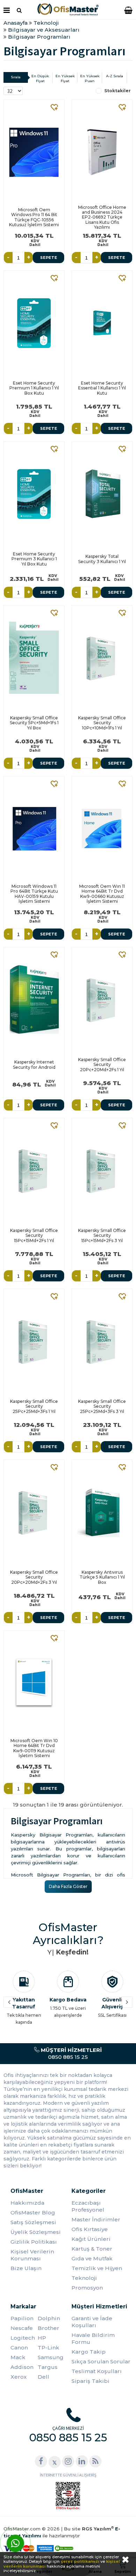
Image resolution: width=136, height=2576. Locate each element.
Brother (48, 2328)
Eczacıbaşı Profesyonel (88, 2206)
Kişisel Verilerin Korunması (32, 2255)
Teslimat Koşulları (97, 2371)
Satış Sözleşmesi (33, 2222)
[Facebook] (41, 2461)
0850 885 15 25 (71, 2053)
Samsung (51, 2357)
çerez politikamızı (80, 2561)
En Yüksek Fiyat (65, 78)
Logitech (23, 2338)
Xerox (18, 2377)
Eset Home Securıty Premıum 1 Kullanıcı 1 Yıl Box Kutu (34, 388)
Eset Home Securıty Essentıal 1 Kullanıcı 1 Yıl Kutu (102, 388)
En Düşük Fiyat (40, 78)
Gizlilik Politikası (34, 2242)
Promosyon (87, 2288)
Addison (22, 2367)
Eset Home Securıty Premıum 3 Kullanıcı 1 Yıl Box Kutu (34, 559)
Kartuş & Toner (92, 2249)
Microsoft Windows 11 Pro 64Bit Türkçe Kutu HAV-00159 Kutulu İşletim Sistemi (34, 894)
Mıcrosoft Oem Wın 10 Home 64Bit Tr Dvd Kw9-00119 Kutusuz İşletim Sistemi (34, 1748)
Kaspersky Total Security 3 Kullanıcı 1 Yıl (102, 559)
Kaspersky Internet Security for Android (34, 1064)
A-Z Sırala (115, 76)
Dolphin (49, 2318)
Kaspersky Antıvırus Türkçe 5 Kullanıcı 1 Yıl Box (102, 1577)
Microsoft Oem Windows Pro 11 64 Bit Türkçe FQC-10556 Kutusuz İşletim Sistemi (34, 217)
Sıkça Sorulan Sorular (101, 2361)
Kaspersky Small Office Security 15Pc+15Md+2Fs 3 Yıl (102, 1235)
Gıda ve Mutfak (92, 2258)
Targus (48, 2367)
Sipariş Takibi (90, 2381)
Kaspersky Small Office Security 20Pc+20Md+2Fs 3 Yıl (34, 1577)
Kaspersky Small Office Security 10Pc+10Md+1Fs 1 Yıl (102, 723)
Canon (19, 2348)
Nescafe (22, 2328)
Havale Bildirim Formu (93, 2338)
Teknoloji (84, 2278)
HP (42, 2338)
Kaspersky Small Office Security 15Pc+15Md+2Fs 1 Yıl (34, 1235)
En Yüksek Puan (90, 78)
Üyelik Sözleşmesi (36, 2232)
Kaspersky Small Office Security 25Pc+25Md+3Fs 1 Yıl (34, 1406)
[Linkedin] (82, 2461)
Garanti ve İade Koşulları (92, 2322)
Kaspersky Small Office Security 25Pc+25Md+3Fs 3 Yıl (102, 1406)
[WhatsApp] (15, 2543)
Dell (43, 2377)
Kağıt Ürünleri (91, 2239)
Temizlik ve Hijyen (97, 2268)
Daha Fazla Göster (68, 1886)
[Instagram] (68, 2461)
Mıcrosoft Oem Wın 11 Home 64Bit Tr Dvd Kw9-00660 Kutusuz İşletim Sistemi (102, 894)
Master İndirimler (96, 2219)
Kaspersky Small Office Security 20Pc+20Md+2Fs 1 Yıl (102, 1065)
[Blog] (95, 2461)
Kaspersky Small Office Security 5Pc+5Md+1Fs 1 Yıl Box (34, 723)
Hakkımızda (27, 2203)
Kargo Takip (89, 2352)
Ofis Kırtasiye (90, 2229)
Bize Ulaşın (26, 2268)
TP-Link (48, 2348)
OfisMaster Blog (33, 2212)
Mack (18, 2357)
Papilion (22, 2318)
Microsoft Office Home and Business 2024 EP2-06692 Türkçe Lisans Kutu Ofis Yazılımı (102, 217)
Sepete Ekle (49, 259)
